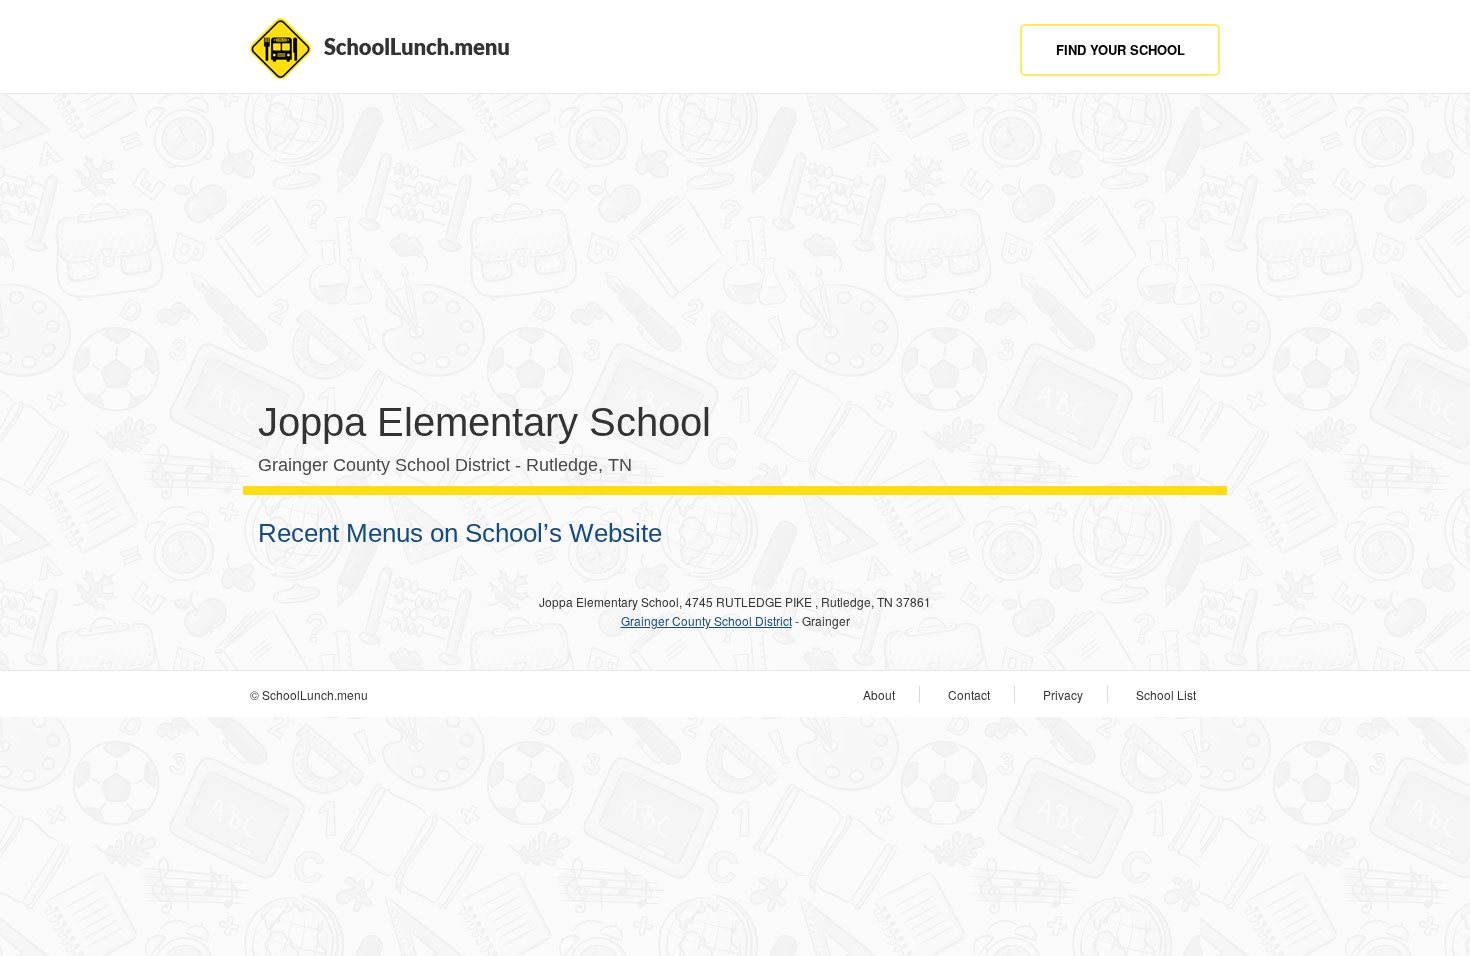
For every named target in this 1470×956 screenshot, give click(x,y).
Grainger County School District (706, 620)
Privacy (1063, 694)
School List (1166, 694)
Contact (969, 694)
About (879, 694)
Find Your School (1120, 49)
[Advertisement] (735, 254)
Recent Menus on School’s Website (460, 533)
